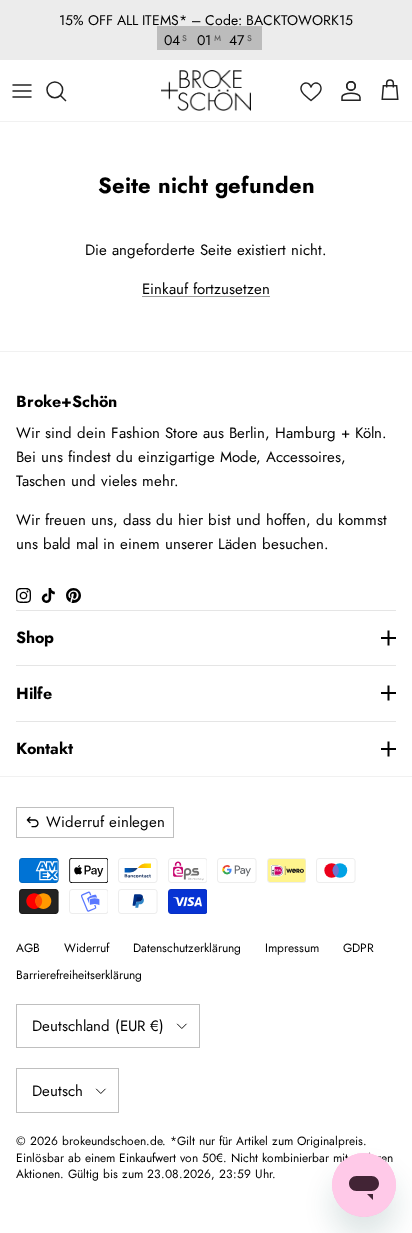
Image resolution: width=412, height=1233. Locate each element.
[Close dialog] (382, 546)
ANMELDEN (304, 722)
